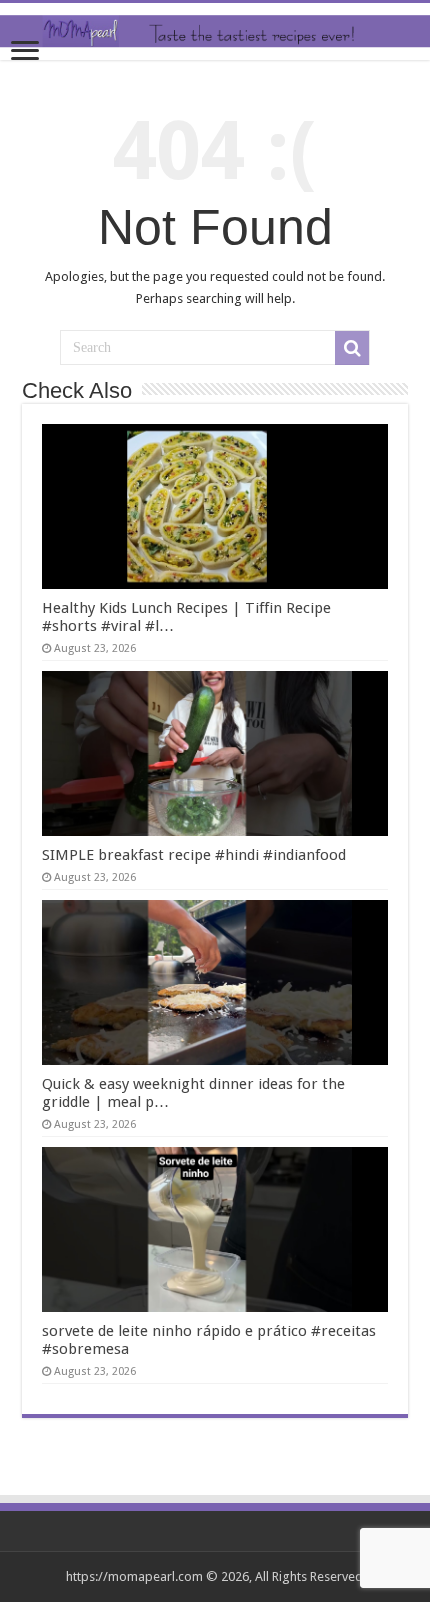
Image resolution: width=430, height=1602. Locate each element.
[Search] (352, 348)
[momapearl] (215, 31)
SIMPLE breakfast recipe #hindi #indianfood (194, 855)
